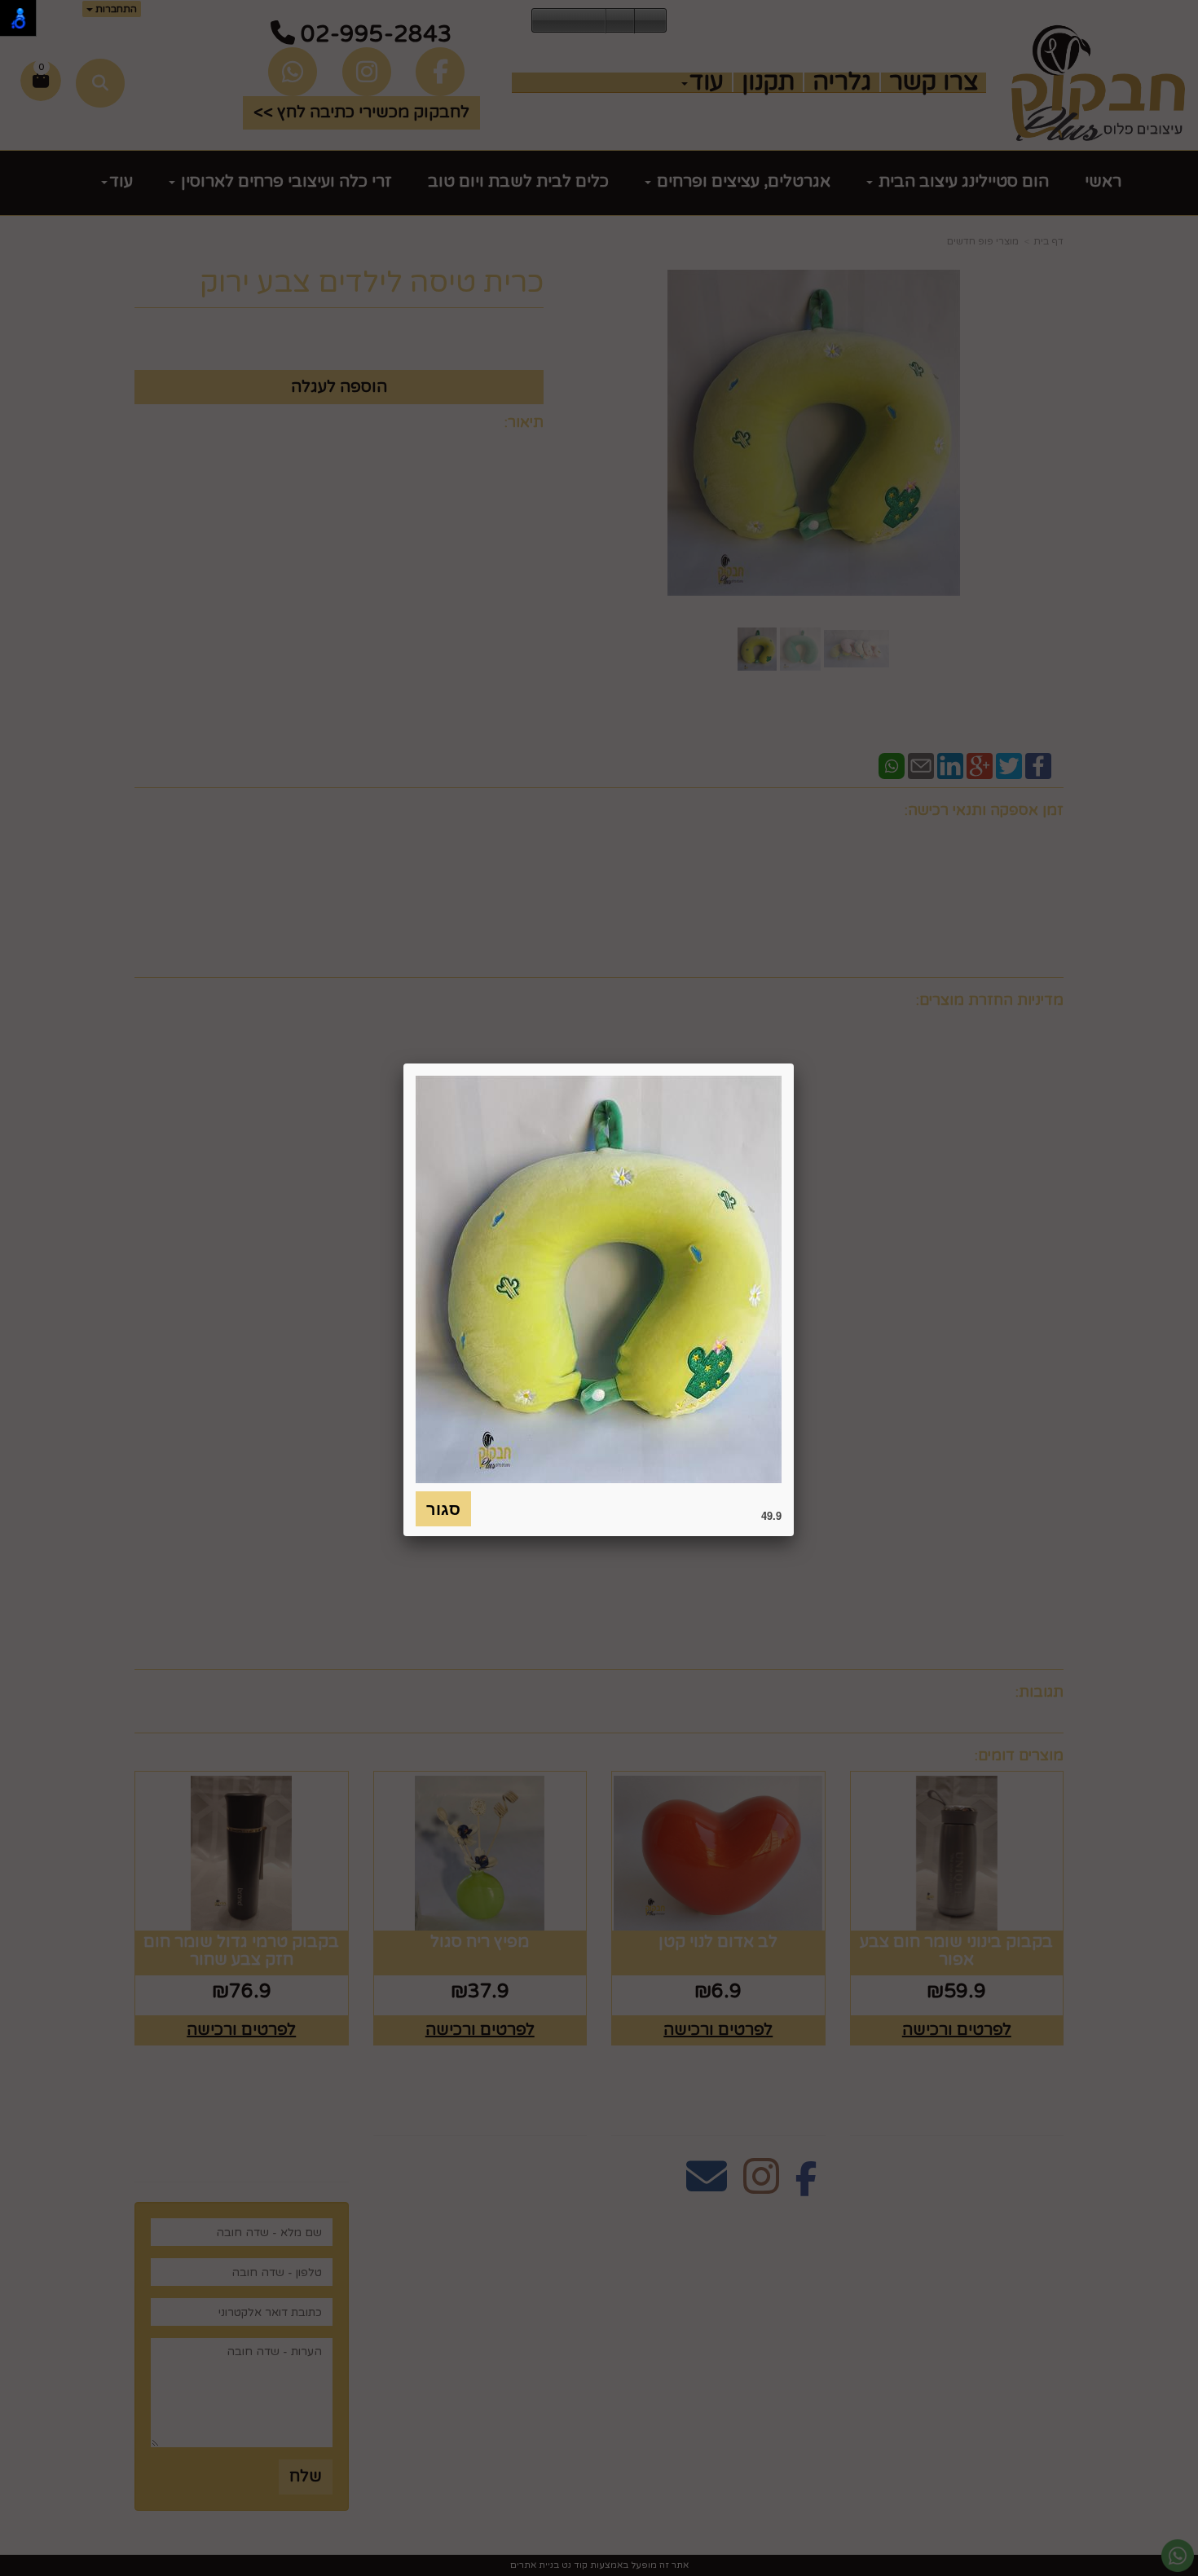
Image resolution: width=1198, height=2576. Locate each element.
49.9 (771, 1515)
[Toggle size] (620, 21)
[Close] (794, 1063)
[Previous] (544, 21)
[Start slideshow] (569, 21)
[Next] (593, 21)
